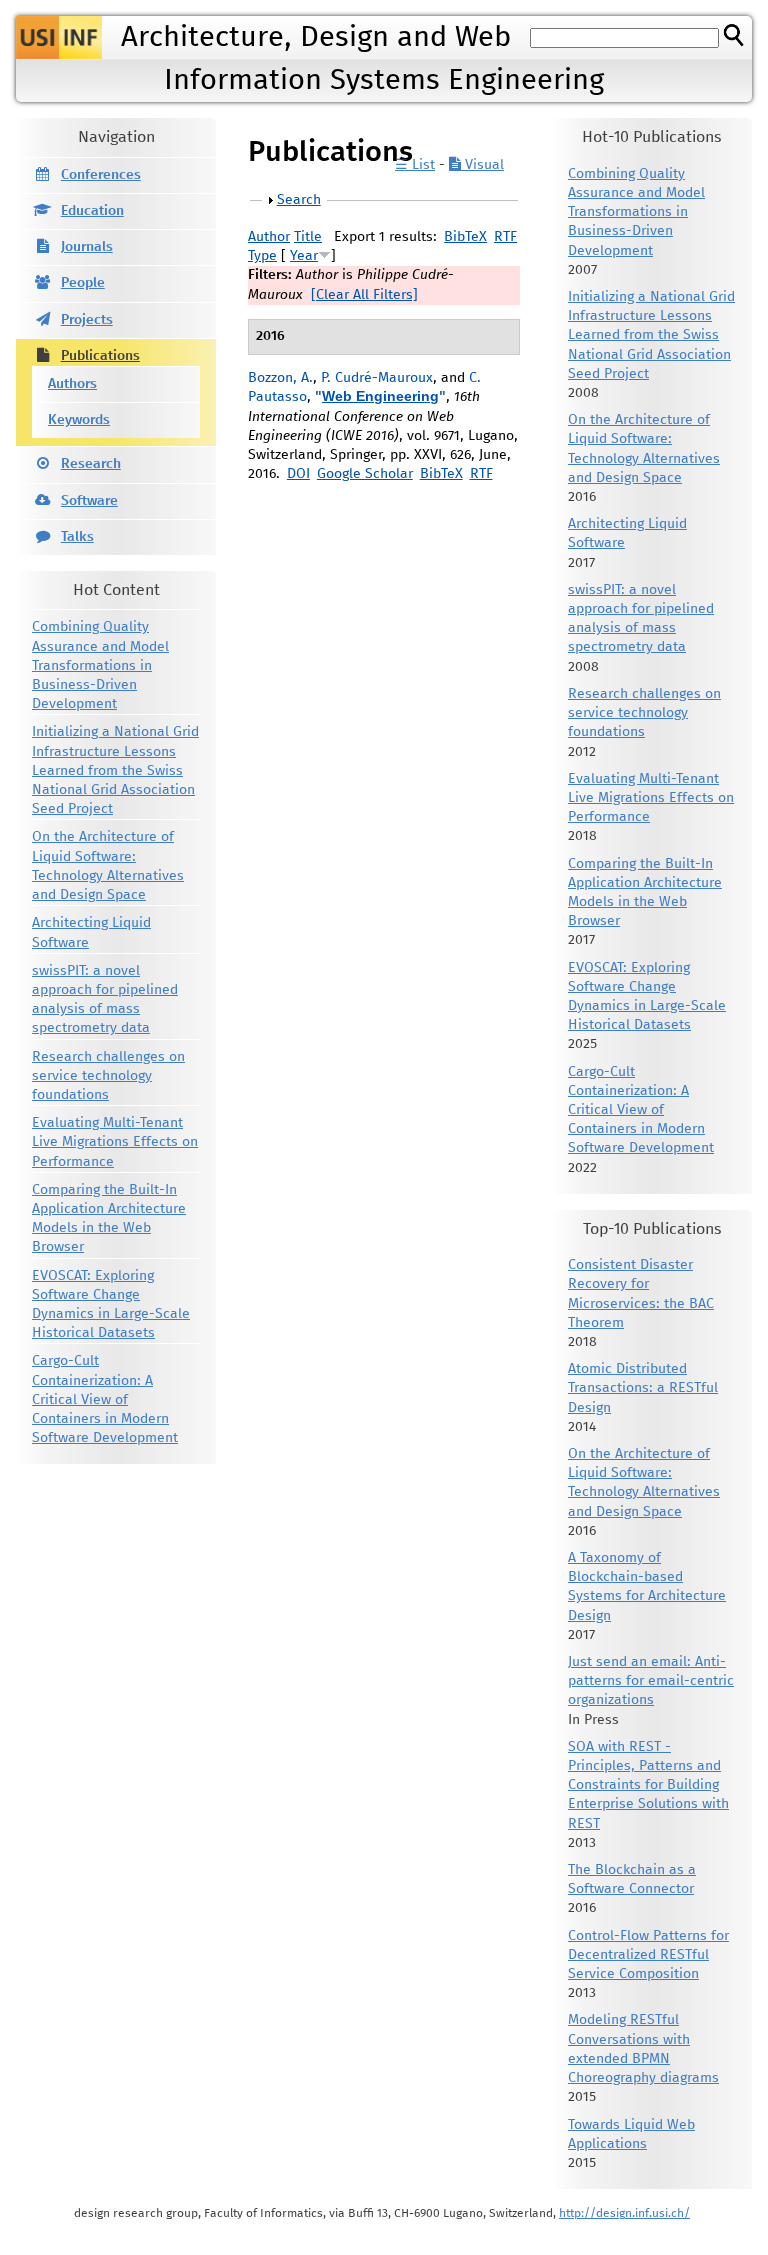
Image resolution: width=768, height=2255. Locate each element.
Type (262, 256)
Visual (482, 165)
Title (308, 237)
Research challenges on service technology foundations (108, 1076)
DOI (298, 474)
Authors (72, 384)
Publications (100, 356)
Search (299, 200)
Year (304, 256)
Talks (77, 537)
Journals (87, 247)
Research (91, 464)
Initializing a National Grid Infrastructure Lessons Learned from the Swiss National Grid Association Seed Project (115, 770)
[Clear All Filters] (364, 295)
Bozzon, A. (280, 378)
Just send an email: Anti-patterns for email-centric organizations (651, 1681)
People (83, 283)
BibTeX (465, 237)
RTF (505, 237)
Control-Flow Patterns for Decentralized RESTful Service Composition (648, 1955)
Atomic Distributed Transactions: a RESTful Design (643, 1388)
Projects (87, 320)
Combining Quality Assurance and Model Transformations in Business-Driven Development (100, 665)
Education (92, 211)
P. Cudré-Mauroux (377, 378)
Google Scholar (365, 474)
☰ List (415, 165)
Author (269, 237)
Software (89, 501)
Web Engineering (380, 396)
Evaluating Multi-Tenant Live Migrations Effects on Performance (115, 1142)
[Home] (59, 37)
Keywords (79, 420)
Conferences (101, 175)
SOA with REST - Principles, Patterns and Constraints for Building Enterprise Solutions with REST (648, 1785)
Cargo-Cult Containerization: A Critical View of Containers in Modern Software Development (105, 1399)
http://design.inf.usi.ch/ (624, 2213)
